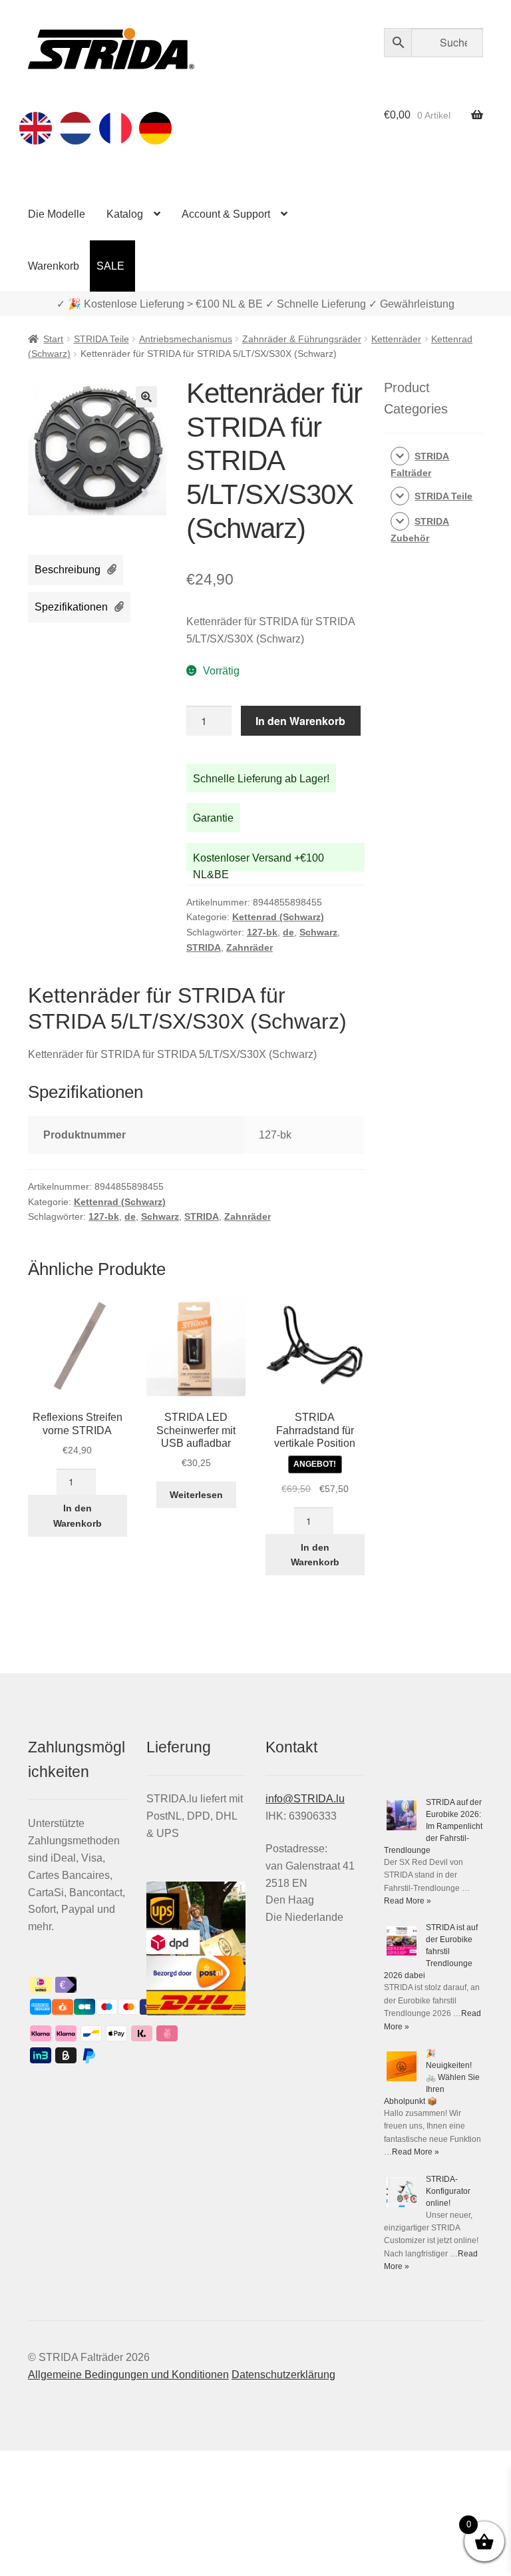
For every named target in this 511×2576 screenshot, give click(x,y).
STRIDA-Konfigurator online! (448, 2191)
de (288, 932)
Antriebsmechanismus (186, 339)
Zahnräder (250, 947)
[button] (146, 397)
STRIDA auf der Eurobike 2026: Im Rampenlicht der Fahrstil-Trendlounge (433, 1826)
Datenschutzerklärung (283, 2375)
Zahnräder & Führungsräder (302, 339)
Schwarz (318, 932)
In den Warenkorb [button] (78, 1516)
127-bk (262, 932)
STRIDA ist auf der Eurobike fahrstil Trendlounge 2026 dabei (431, 1951)
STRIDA (204, 947)
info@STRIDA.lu (305, 1799)
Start (53, 339)
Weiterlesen (196, 1495)
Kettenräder (396, 339)
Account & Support (226, 214)
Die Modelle (57, 214)
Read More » (408, 1901)
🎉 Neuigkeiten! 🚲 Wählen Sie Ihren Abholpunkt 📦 (432, 2077)
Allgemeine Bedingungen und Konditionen (128, 2375)
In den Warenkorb (300, 721)
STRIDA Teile (101, 339)
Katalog (125, 214)
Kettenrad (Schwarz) (278, 917)
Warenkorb (54, 266)
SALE (110, 266)
